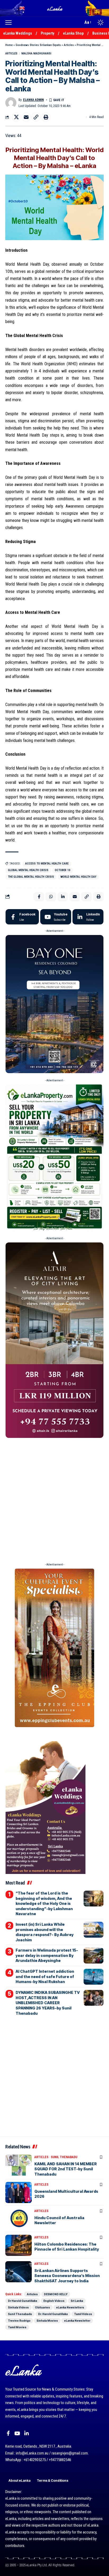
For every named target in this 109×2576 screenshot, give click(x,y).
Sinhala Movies (47, 2321)
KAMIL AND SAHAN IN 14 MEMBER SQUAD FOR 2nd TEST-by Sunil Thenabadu (66, 2169)
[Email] (26, 117)
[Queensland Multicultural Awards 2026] (19, 2192)
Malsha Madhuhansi (36, 53)
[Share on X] (16, 117)
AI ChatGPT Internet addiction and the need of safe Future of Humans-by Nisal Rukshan (45, 1976)
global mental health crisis (28, 870)
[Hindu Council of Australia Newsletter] (19, 2219)
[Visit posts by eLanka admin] (11, 103)
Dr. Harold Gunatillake (53, 2314)
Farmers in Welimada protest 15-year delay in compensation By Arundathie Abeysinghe (47, 1955)
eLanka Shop (73, 33)
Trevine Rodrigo (19, 2321)
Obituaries (42, 2307)
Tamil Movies (17, 2327)
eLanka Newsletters (70, 2307)
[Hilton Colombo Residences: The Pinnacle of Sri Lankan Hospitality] (19, 2245)
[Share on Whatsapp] (51, 897)
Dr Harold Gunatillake (23, 2301)
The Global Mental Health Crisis (31, 877)
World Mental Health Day (78, 877)
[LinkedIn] (88, 917)
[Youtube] (56, 917)
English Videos (54, 2301)
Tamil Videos (83, 2314)
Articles (69, 45)
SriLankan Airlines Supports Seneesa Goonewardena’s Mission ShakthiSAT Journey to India (67, 2276)
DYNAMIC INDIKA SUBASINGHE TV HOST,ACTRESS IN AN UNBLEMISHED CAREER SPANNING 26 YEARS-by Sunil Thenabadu (48, 2003)
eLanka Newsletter (77, 2321)
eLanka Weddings (18, 33)
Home (9, 45)
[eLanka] (55, 8)
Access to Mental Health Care (47, 864)
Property (47, 33)
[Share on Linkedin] (63, 897)
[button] (10, 22)
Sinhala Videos (18, 2307)
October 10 (63, 870)
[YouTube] (17, 2433)
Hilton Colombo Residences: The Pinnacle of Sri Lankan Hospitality (67, 2247)
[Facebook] (22, 917)
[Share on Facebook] (39, 897)
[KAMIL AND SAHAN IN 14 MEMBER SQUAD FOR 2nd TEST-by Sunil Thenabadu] (19, 2165)
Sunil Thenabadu (64, 2157)
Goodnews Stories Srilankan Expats (38, 45)
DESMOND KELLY (56, 2294)
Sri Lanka (77, 2301)
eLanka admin (33, 100)
